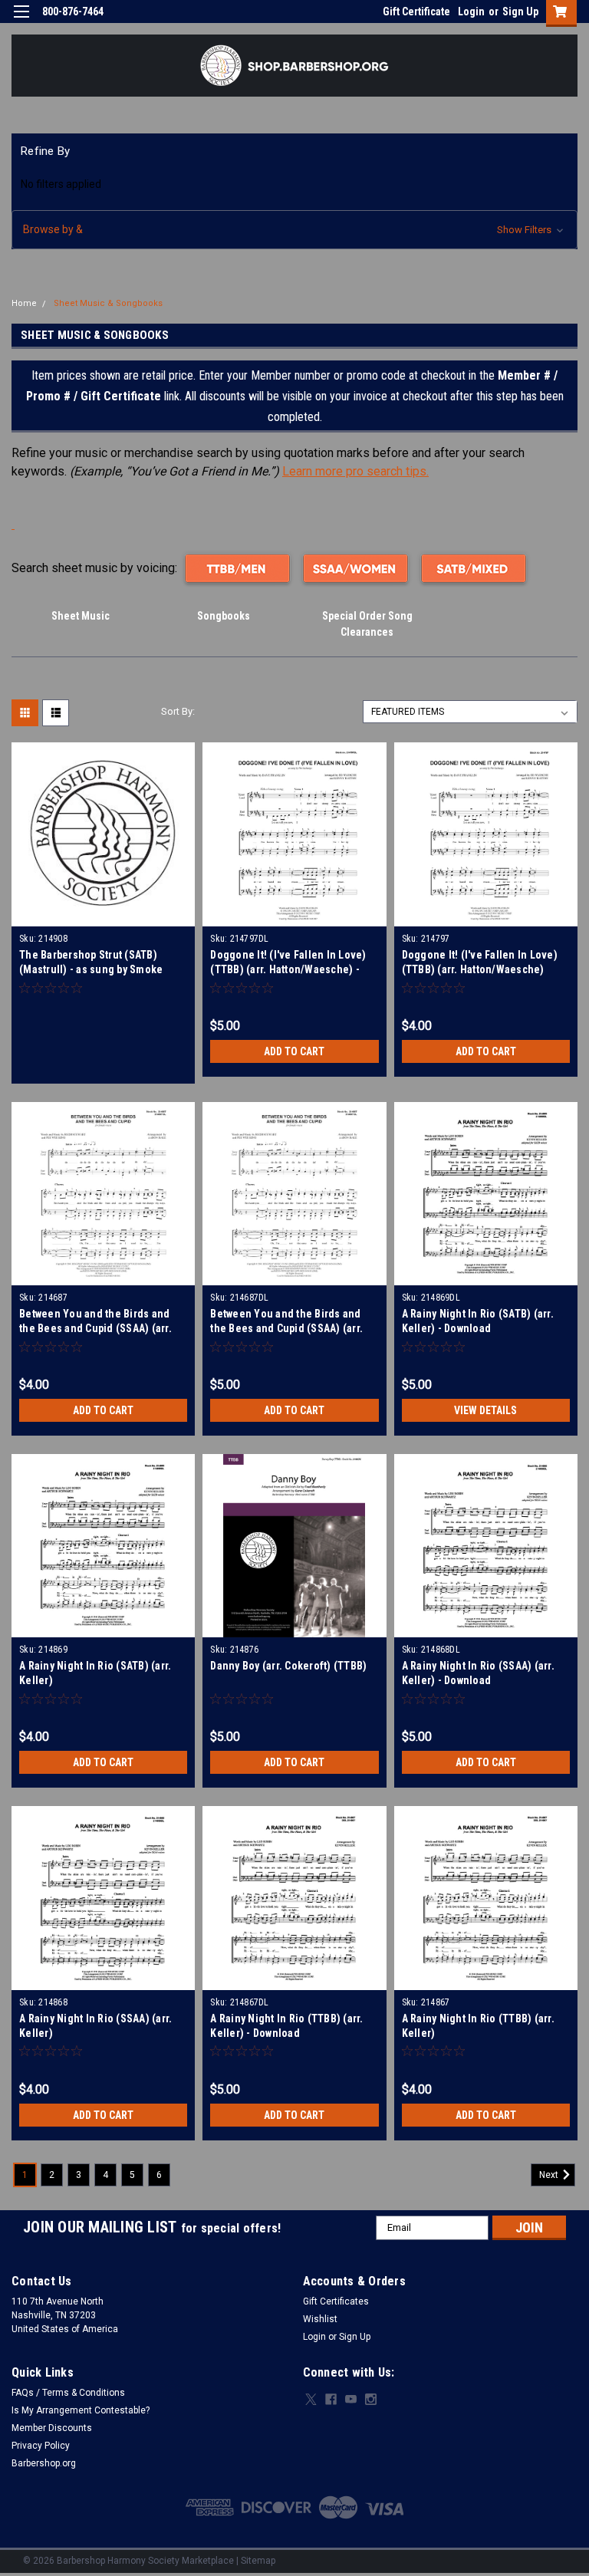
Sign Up (520, 12)
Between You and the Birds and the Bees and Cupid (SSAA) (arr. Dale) (95, 1328)
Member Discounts (52, 2428)
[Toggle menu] (21, 21)
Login (471, 12)
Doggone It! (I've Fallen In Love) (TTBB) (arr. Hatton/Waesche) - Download (288, 969)
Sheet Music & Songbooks (108, 303)
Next (550, 2175)
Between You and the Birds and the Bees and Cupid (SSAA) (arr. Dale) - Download (286, 1328)
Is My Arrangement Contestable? (81, 2410)
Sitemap (258, 2561)
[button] (294, 230)
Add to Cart (294, 1051)
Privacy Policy (41, 2446)
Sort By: (178, 711)
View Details (485, 1410)
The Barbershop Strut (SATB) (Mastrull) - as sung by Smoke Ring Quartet (91, 969)
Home (24, 303)
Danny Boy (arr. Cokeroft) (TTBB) (288, 1666)
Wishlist (320, 2319)
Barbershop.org (44, 2463)
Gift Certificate (416, 12)
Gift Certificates (336, 2301)
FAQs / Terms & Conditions (68, 2393)
